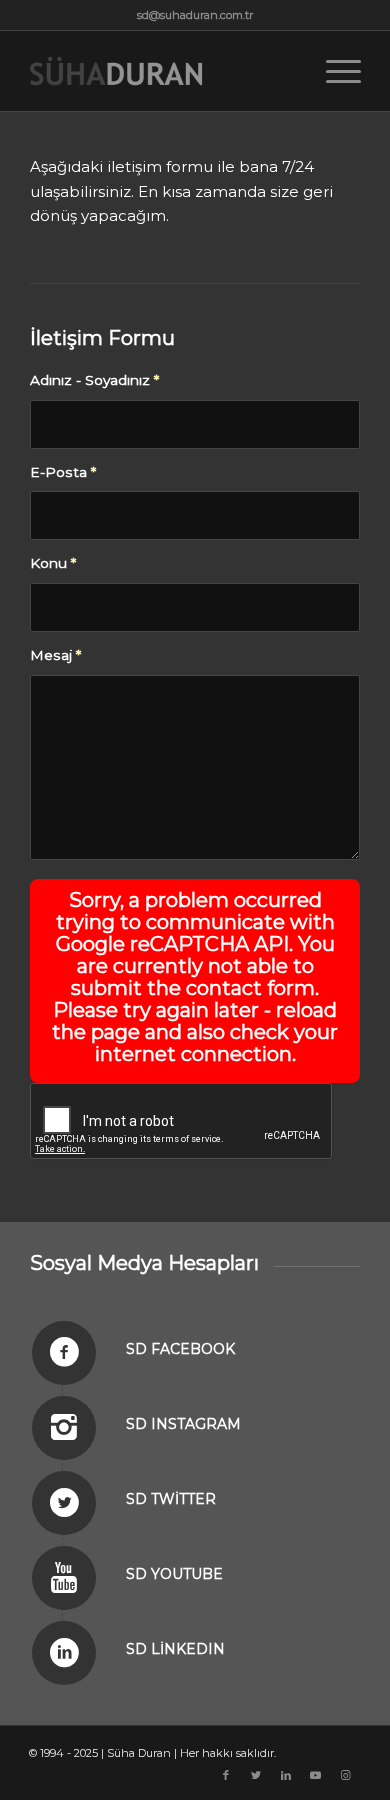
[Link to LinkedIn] (286, 1775)
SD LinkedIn (175, 1649)
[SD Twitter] (64, 1503)
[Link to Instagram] (346, 1775)
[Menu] (333, 71)
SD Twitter (171, 1499)
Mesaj (55, 655)
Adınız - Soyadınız (94, 380)
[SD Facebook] (64, 1353)
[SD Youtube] (64, 1578)
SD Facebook (180, 1349)
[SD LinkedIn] (64, 1653)
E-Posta (63, 472)
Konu (53, 563)
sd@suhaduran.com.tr (195, 15)
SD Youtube (174, 1574)
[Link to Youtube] (316, 1775)
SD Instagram (183, 1424)
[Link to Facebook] (226, 1775)
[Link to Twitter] (256, 1775)
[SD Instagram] (64, 1428)
